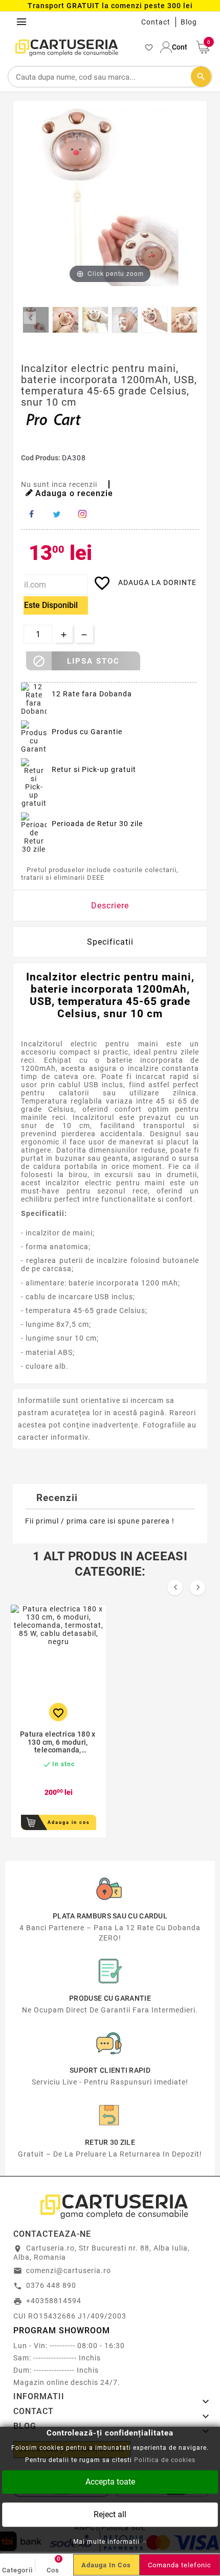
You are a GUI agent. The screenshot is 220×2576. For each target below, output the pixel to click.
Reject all (110, 2514)
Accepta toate (110, 2481)
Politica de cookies (165, 2460)
